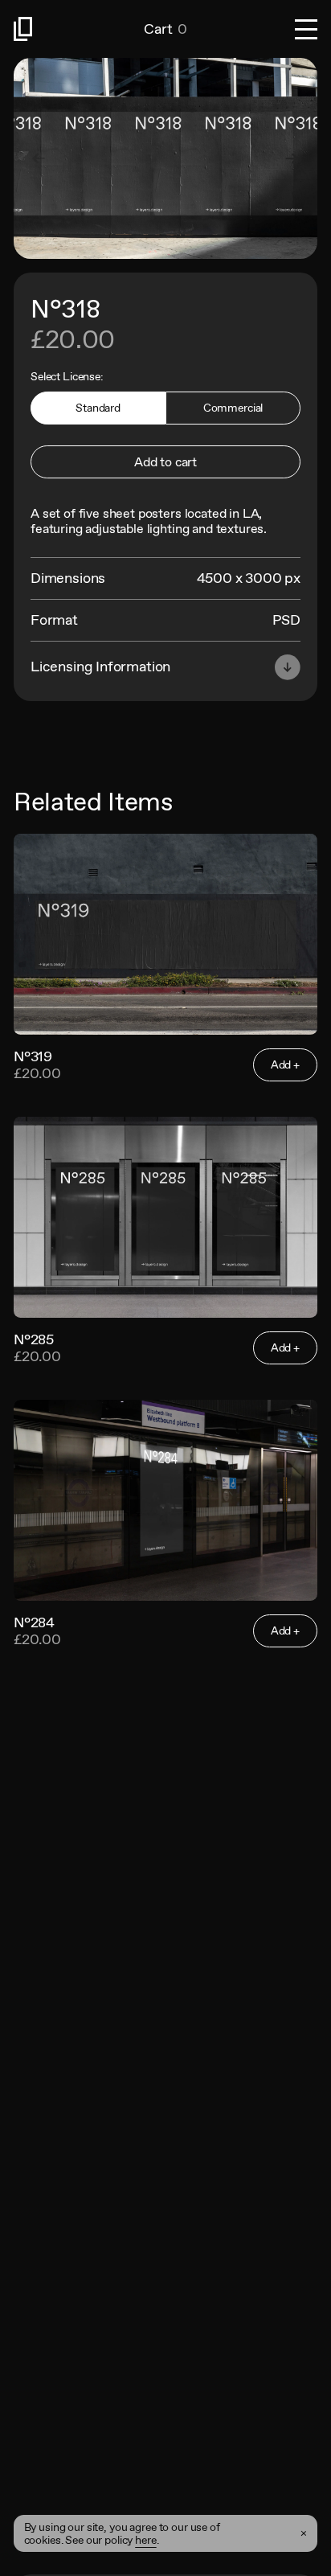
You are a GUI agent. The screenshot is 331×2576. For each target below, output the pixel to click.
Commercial (233, 408)
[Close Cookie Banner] (304, 2534)
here (145, 2540)
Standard (98, 408)
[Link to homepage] (79, 29)
